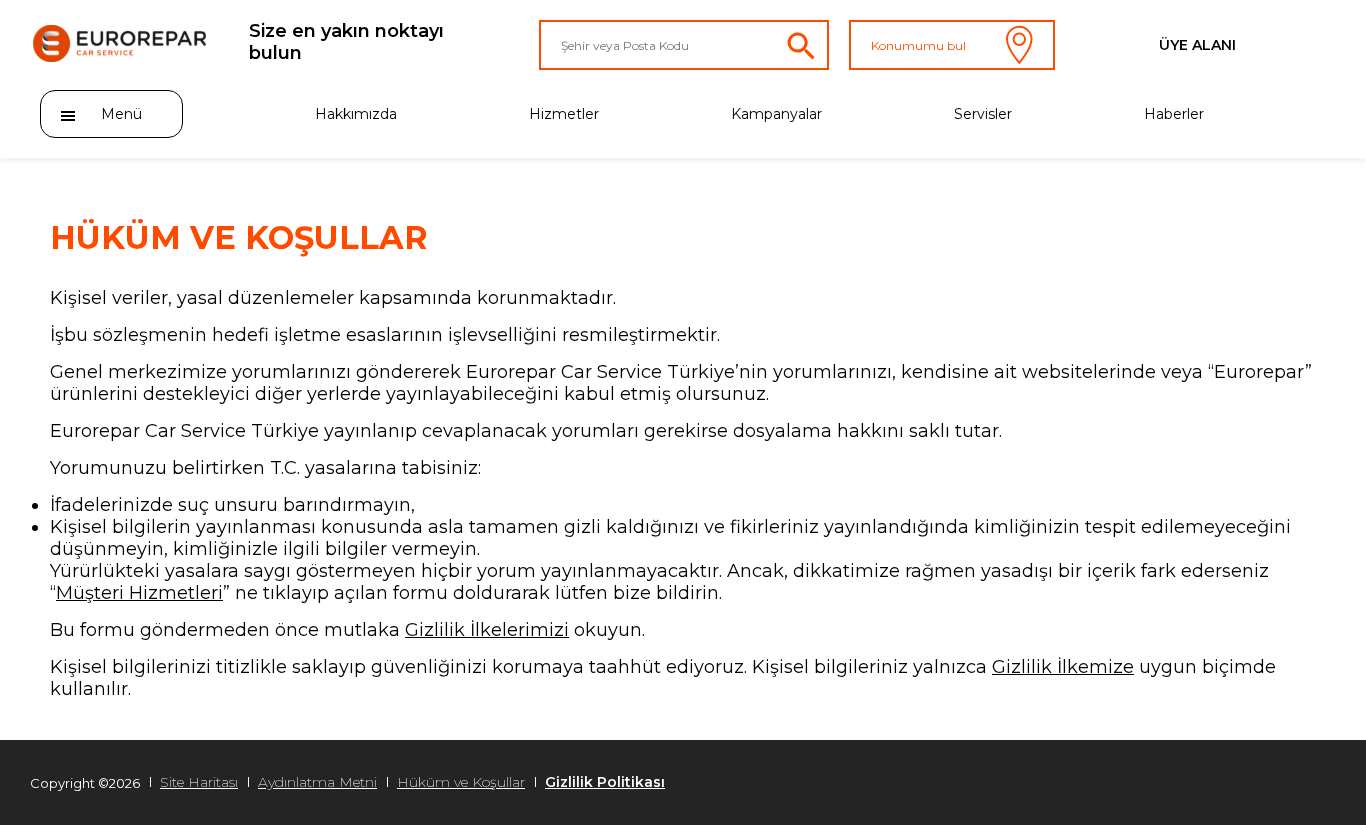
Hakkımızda (356, 114)
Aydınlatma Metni (317, 782)
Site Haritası (199, 782)
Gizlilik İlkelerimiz (484, 630)
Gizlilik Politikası (605, 782)
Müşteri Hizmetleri (139, 593)
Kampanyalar (776, 114)
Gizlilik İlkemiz (1057, 667)
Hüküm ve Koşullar (461, 782)
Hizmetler (564, 114)
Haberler (1174, 114)
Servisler (983, 114)
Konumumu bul (918, 45)
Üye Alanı (1197, 45)
